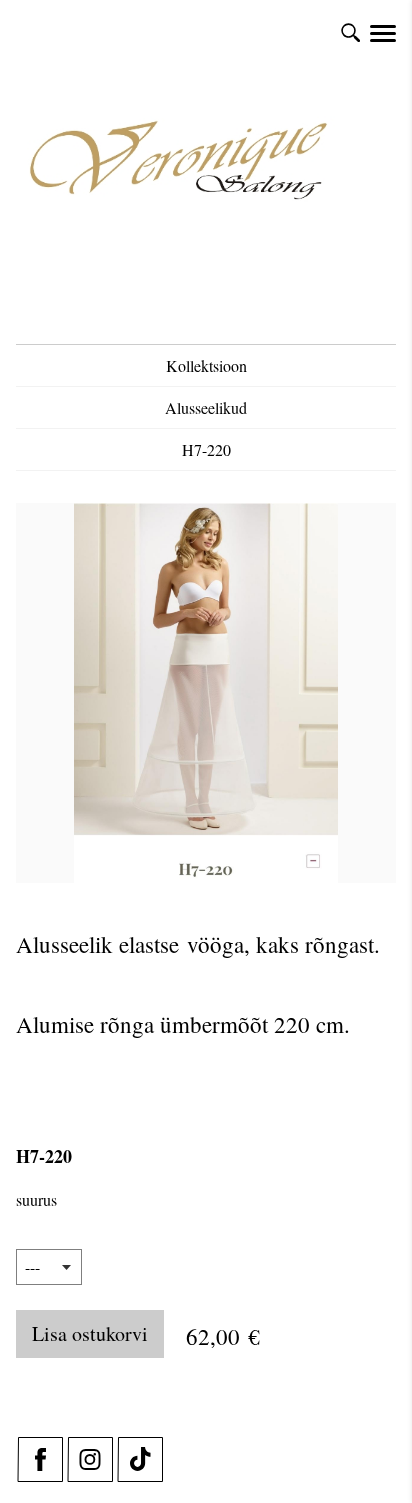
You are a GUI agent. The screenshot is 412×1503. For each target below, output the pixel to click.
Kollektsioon (206, 365)
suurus (36, 1199)
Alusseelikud (206, 407)
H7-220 (206, 449)
